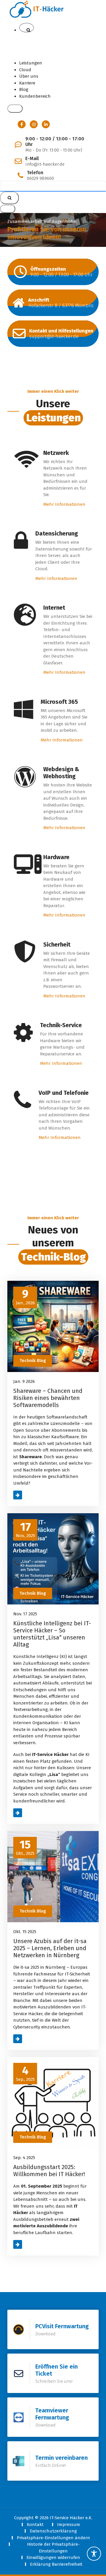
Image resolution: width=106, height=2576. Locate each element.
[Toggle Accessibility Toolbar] (94, 2554)
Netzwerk (56, 453)
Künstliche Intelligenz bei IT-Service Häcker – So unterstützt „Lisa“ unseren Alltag (52, 1634)
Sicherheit (57, 944)
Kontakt (35, 2525)
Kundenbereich (35, 96)
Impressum (69, 2525)
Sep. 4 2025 (24, 2158)
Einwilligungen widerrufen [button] (53, 2557)
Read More (24, 1495)
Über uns (29, 76)
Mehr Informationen (64, 504)
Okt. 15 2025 (25, 1932)
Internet (54, 608)
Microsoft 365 (59, 702)
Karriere (27, 83)
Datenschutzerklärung (53, 2531)
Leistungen (31, 63)
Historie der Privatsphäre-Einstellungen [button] (53, 2548)
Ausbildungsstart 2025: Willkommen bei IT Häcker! (49, 2171)
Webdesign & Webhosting (61, 773)
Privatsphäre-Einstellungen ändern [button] (53, 2538)
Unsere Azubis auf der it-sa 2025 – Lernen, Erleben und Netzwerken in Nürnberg (50, 1948)
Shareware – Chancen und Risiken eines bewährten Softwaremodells (48, 1398)
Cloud (25, 70)
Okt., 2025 (25, 1847)
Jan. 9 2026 (24, 1381)
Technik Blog (33, 1361)
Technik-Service (61, 1025)
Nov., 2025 (25, 1530)
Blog (24, 89)
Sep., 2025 (25, 2073)
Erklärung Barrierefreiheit (56, 2564)
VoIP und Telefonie (64, 1093)
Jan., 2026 (25, 1297)
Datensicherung (57, 533)
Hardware (56, 857)
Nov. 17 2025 (25, 1614)
